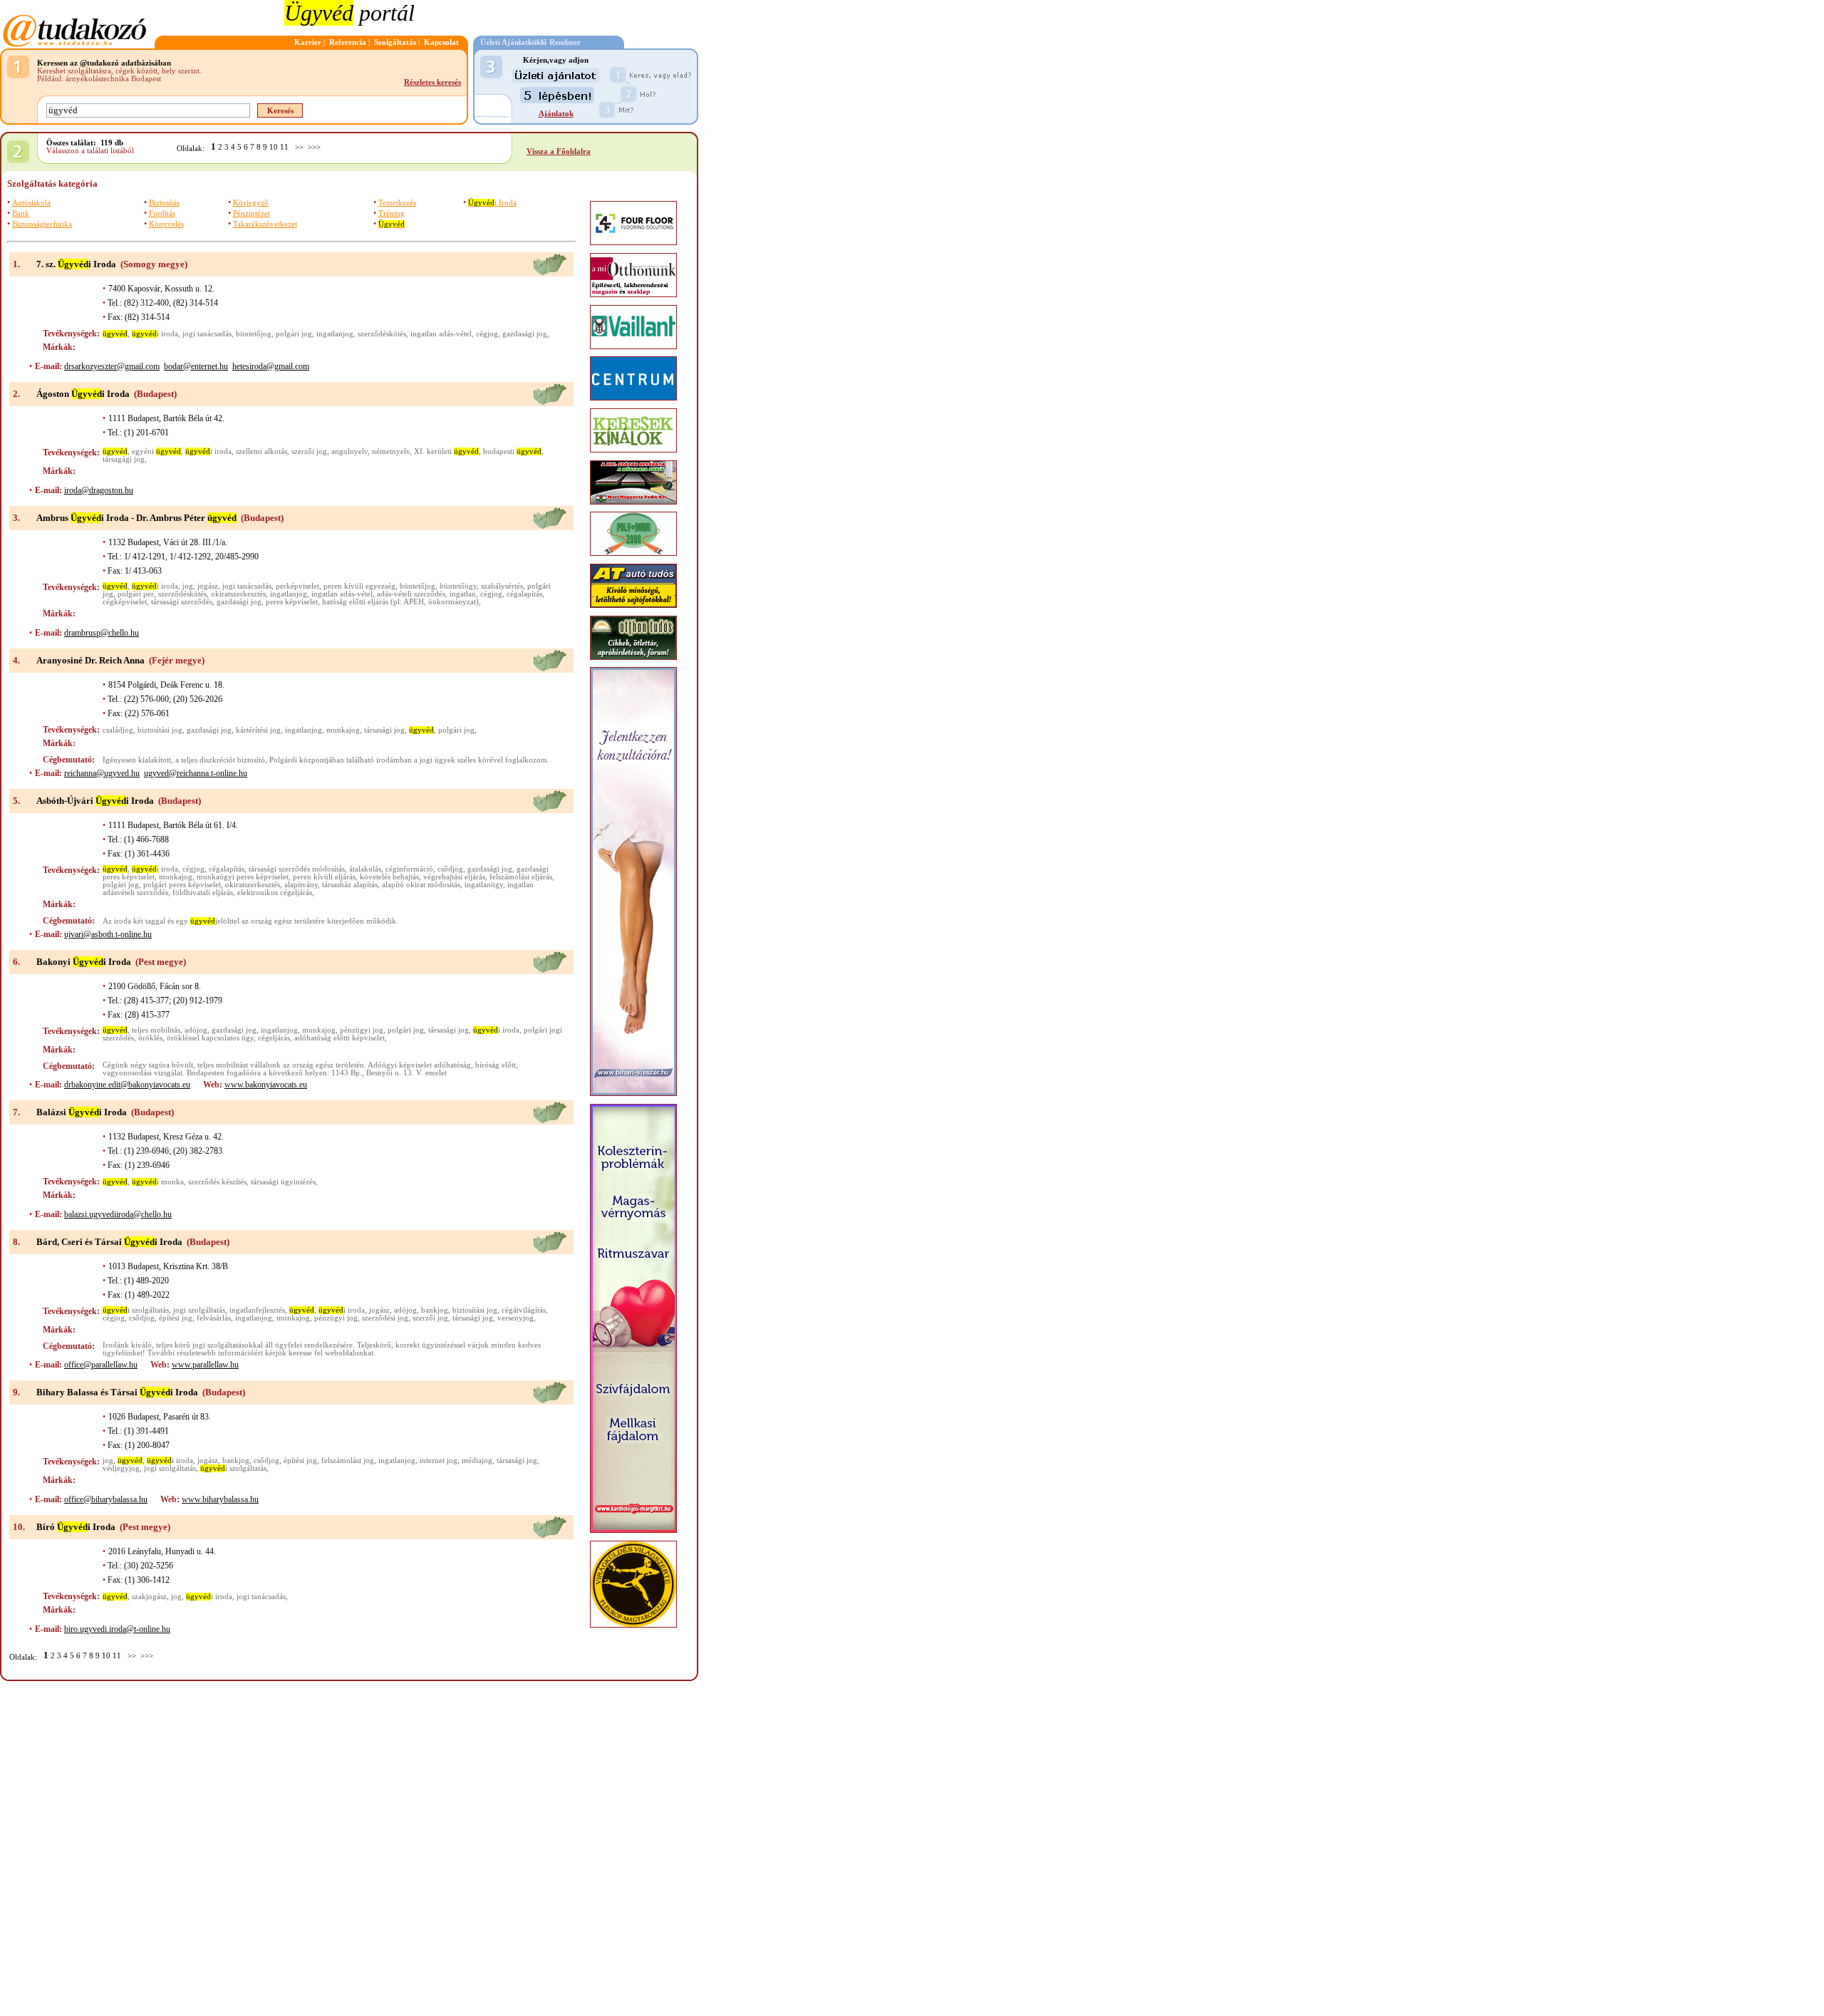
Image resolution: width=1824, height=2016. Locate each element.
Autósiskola (31, 203)
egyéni (156, 451)
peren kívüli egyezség (359, 586)
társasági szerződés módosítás (297, 869)
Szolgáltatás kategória (52, 183)
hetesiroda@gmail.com (271, 366)
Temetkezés (397, 203)
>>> (314, 147)
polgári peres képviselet (182, 885)
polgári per (136, 594)
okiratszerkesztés (238, 594)
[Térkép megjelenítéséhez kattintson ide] (549, 273)
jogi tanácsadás (207, 334)
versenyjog (515, 1318)
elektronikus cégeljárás (275, 893)
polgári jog (294, 334)
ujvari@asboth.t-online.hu (108, 934)
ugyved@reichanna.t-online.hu (196, 773)
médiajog (477, 1461)
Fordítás (162, 213)
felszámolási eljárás (521, 877)
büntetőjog (254, 334)
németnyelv (391, 451)
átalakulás (365, 869)
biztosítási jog (160, 730)
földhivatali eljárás (203, 893)
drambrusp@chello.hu (102, 633)
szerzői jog (309, 451)
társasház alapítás (350, 885)
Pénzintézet (252, 213)
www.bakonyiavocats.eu (266, 1085)
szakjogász (149, 1597)
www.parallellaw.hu (205, 1365)
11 (284, 147)
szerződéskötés (382, 334)
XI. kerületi (446, 451)
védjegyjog (121, 1468)
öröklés (150, 1038)
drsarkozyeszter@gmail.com (112, 366)
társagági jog (124, 459)
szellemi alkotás (261, 451)
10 (274, 147)
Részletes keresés (432, 82)
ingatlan (463, 594)
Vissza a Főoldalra (559, 151)
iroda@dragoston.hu (99, 490)
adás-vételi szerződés (411, 594)
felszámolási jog (348, 1461)
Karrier (308, 42)
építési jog (176, 1318)
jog (188, 586)
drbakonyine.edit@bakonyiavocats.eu (127, 1085)
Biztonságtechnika (42, 224)
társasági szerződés (182, 602)
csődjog (450, 869)
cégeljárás (274, 1038)
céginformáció (409, 869)
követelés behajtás (389, 877)
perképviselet (297, 586)
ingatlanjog (335, 334)
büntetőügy (458, 586)
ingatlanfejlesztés (257, 1310)
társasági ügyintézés (283, 1182)
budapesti (512, 451)
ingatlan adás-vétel (441, 334)
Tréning (392, 213)
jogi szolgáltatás (199, 1310)
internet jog (439, 1461)
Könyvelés (166, 224)
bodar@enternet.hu (196, 366)
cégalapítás (524, 594)
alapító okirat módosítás (421, 885)
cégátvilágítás (524, 1310)
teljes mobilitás (156, 1030)
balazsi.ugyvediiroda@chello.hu (118, 1214)
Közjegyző (251, 203)
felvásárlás (214, 1318)
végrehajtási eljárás (454, 877)
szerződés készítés (217, 1182)
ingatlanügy (484, 885)
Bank (21, 213)
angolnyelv (349, 451)
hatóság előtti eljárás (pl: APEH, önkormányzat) (400, 602)
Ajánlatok (556, 114)
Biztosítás (164, 203)
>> (299, 147)
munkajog (343, 730)
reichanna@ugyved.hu (102, 773)
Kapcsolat (441, 42)
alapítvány (301, 885)
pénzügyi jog (362, 1030)
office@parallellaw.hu (101, 1365)
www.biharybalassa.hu (220, 1499)
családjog (118, 730)
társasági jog (384, 730)
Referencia (348, 42)
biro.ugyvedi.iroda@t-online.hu (117, 1629)
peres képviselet (292, 602)
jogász (208, 586)
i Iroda (492, 203)
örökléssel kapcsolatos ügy (210, 1038)
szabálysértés (502, 586)
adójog (196, 1030)
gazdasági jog (525, 334)
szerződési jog (385, 1318)
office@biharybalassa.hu (106, 1499)
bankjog (435, 1310)
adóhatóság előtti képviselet (340, 1038)
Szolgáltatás (395, 42)
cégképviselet (125, 602)
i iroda (155, 334)
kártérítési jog (258, 730)
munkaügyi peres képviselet (243, 877)
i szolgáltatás (136, 1310)
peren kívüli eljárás (324, 877)
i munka (158, 1182)
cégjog (487, 334)
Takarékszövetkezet (265, 224)
